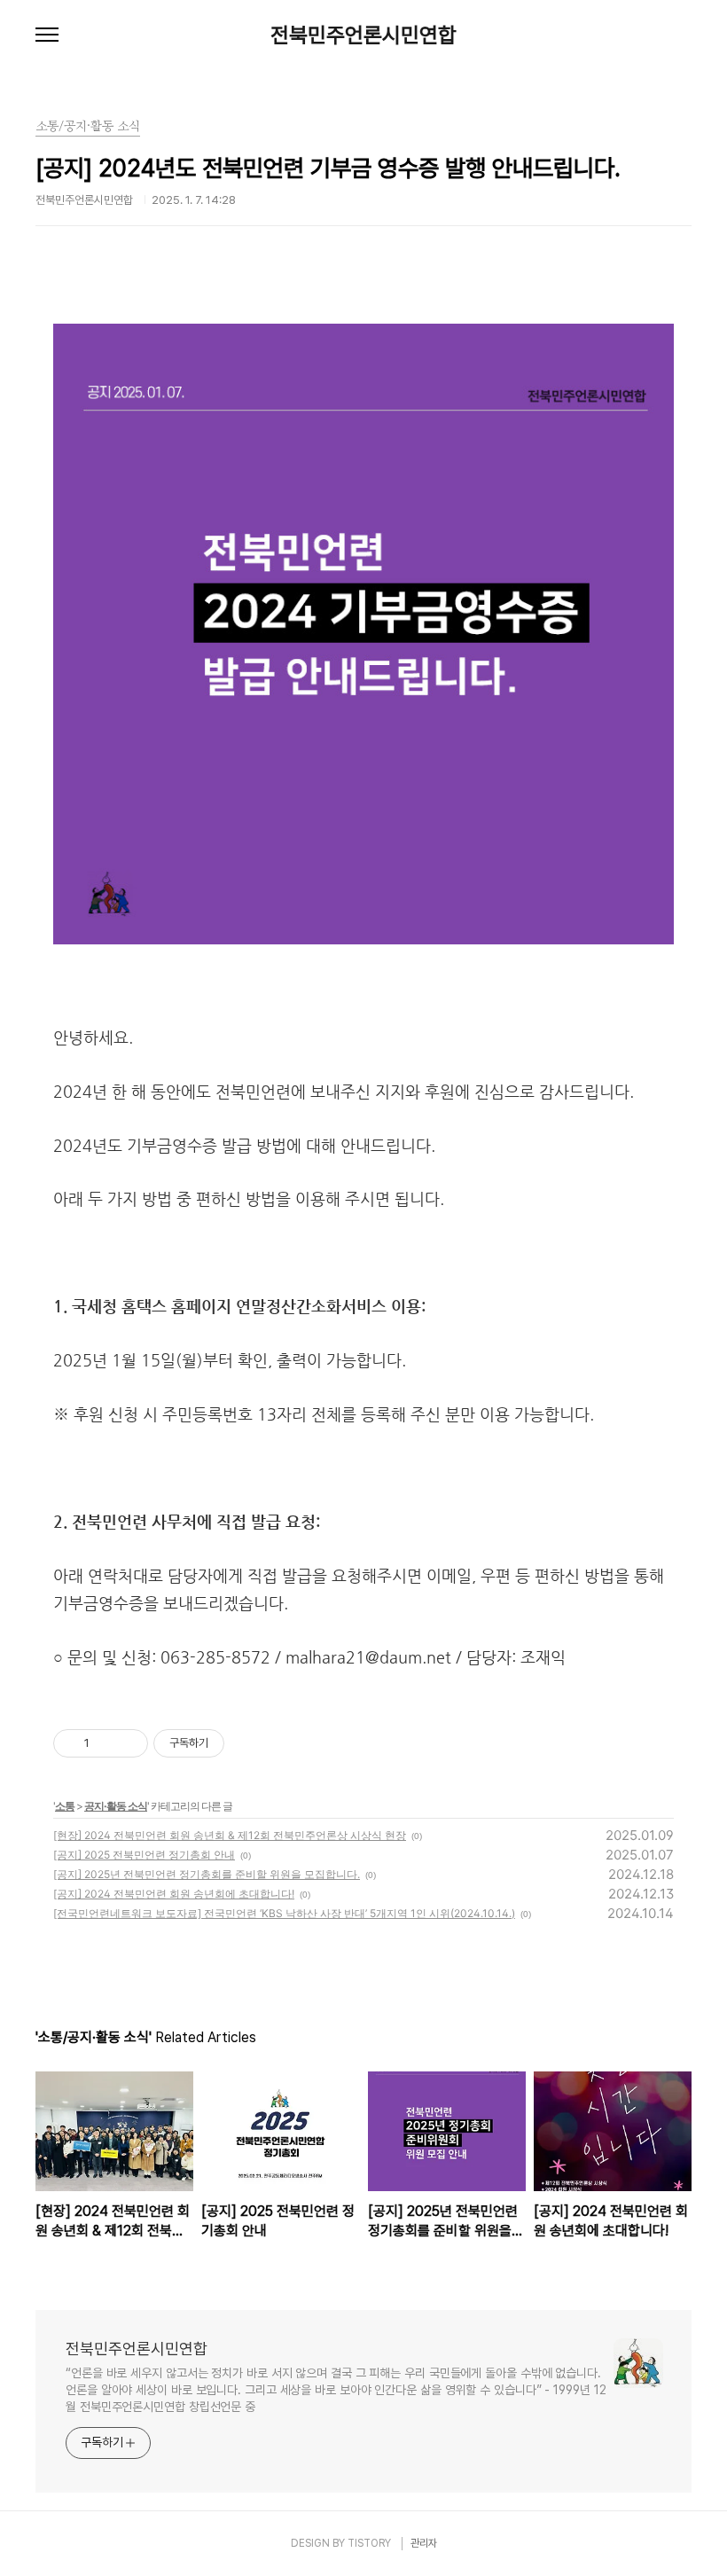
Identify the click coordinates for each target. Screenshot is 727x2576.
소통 (65, 1806)
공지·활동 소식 (116, 1806)
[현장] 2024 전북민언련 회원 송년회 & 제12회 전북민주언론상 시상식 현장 (230, 1835)
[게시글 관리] (128, 1743)
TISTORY (369, 2543)
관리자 (424, 2543)
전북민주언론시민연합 (363, 35)
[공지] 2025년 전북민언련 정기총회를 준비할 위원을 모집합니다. (207, 1874)
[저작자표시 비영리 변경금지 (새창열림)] (248, 1743)
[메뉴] (47, 35)
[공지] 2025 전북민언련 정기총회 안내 (144, 1855)
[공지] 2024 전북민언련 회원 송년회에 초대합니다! (174, 1894)
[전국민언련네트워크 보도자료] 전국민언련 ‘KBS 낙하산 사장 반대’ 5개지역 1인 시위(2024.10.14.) (284, 1913)
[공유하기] (106, 1743)
